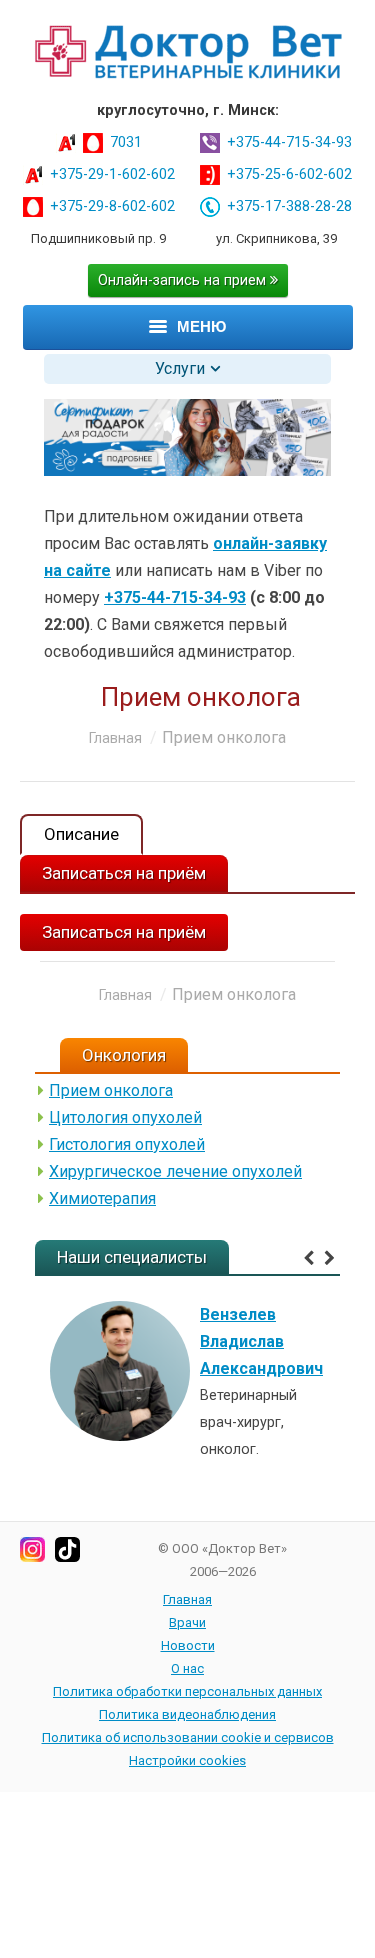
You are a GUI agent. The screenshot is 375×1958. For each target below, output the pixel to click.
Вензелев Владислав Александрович (261, 1341)
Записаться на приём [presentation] (124, 873)
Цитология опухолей (125, 1117)
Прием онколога (111, 1090)
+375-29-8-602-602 (112, 206)
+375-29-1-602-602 (112, 174)
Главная (115, 738)
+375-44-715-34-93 (289, 142)
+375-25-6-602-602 (289, 174)
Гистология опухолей (127, 1144)
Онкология (124, 1055)
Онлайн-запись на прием (184, 280)
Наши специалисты (132, 1257)
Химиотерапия (102, 1198)
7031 (126, 142)
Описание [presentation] (81, 834)
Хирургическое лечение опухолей (175, 1171)
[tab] (81, 834)
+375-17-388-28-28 (289, 206)
